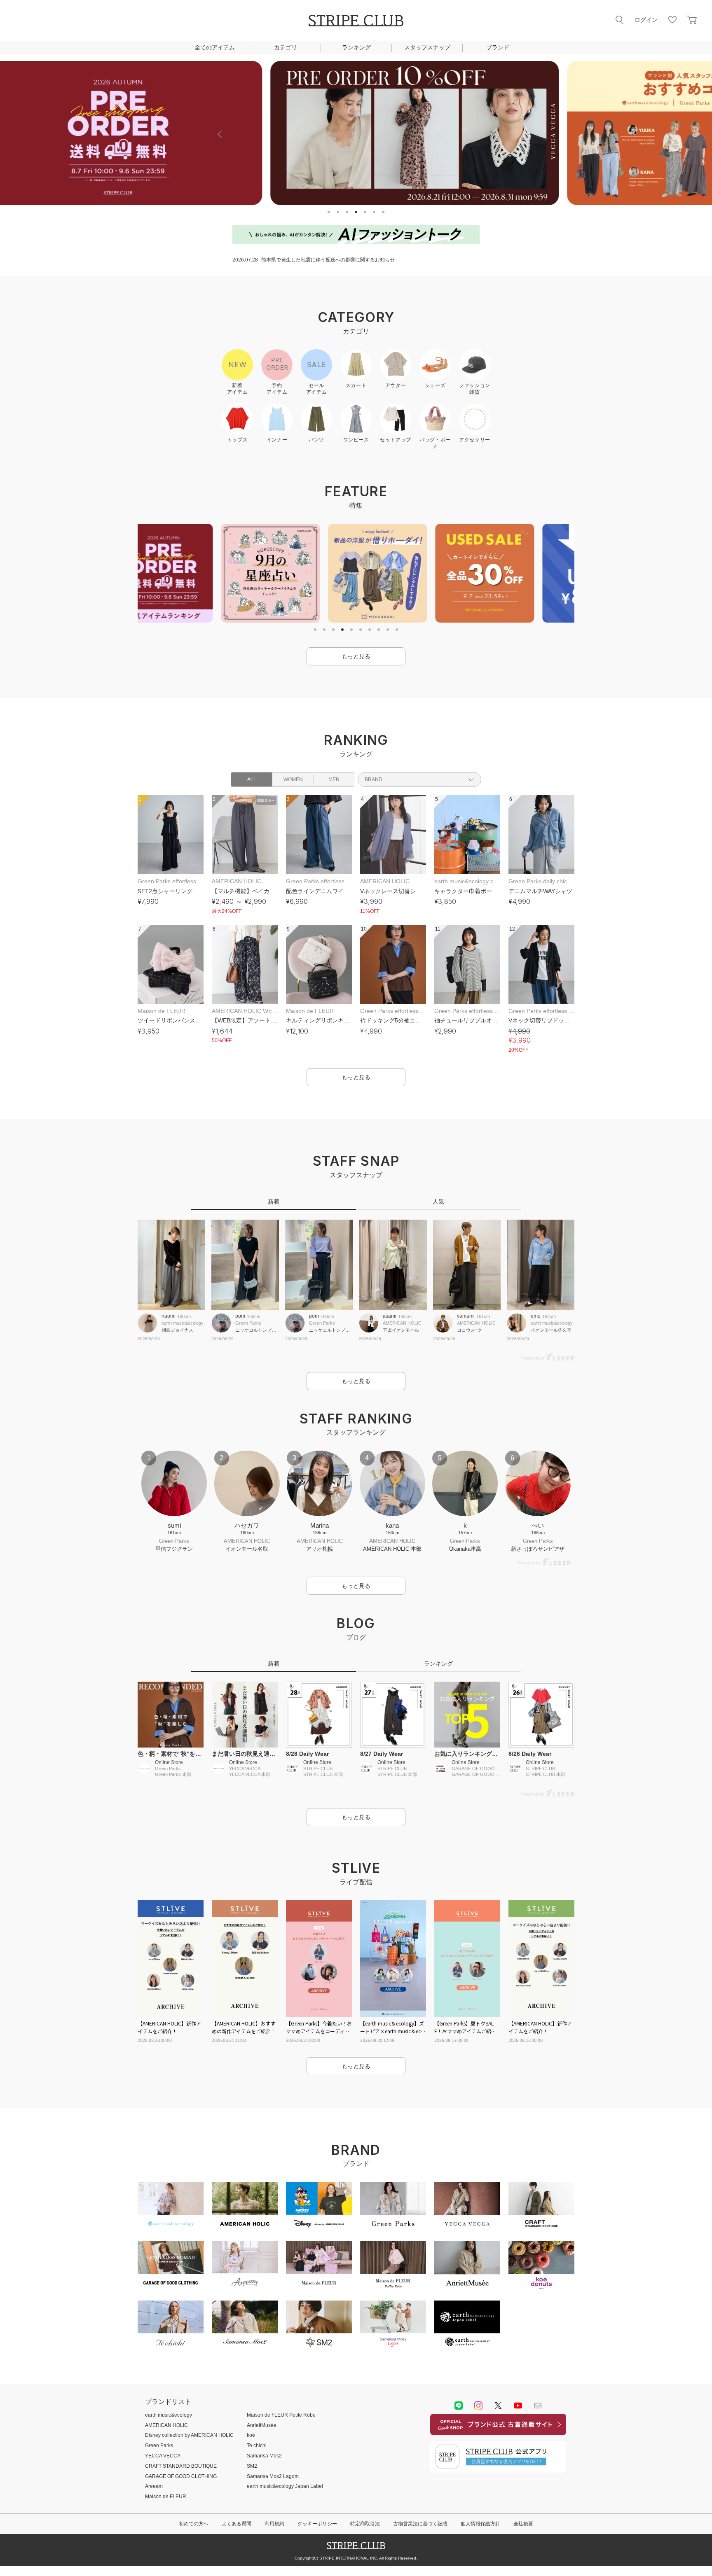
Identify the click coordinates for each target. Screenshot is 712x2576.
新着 (274, 1202)
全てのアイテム (215, 47)
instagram (478, 2406)
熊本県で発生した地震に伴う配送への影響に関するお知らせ (328, 260)
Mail (538, 2406)
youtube (518, 2406)
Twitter (498, 2406)
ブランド (498, 47)
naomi (169, 1316)
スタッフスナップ (427, 47)
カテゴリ (286, 47)
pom (240, 1316)
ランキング (356, 47)
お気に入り (672, 20)
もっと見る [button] (356, 656)
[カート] (692, 20)
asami (390, 1316)
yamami (466, 1316)
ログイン (646, 20)
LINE (459, 2406)
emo (536, 1316)
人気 (438, 1202)
